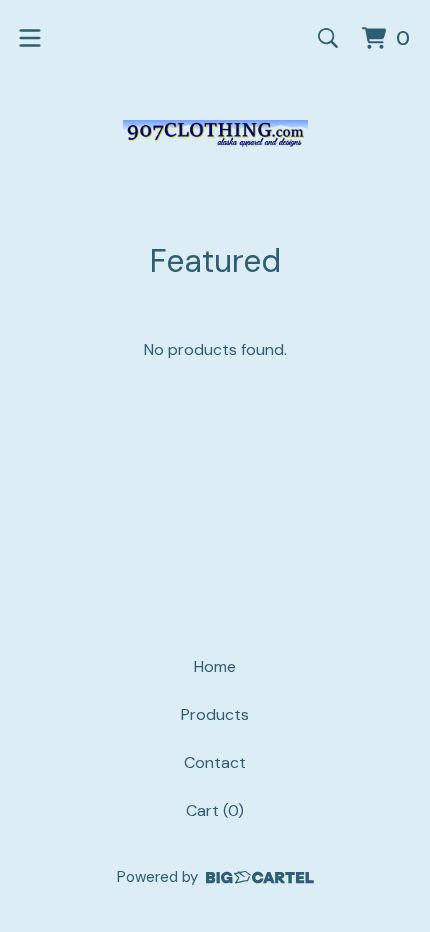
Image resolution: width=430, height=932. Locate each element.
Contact (215, 762)
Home (215, 666)
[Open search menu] (328, 38)
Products (215, 714)
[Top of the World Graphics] (215, 133)
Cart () (215, 810)
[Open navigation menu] (30, 38)
